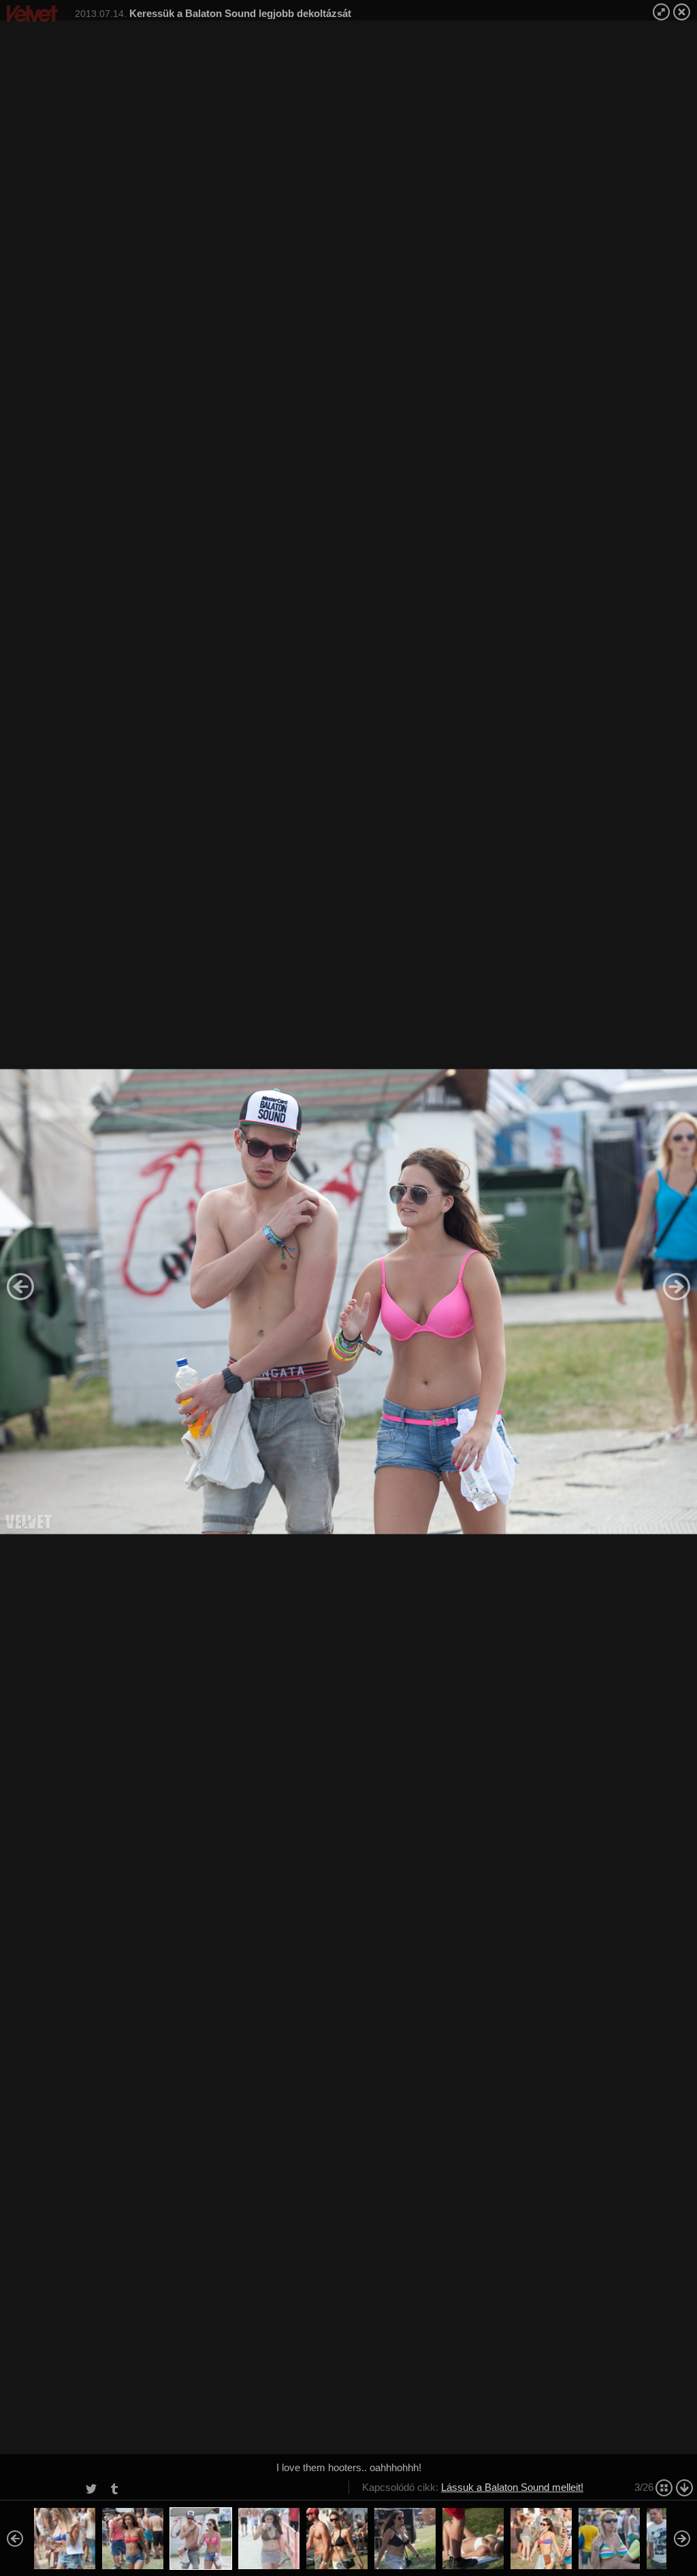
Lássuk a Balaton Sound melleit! (512, 2487)
